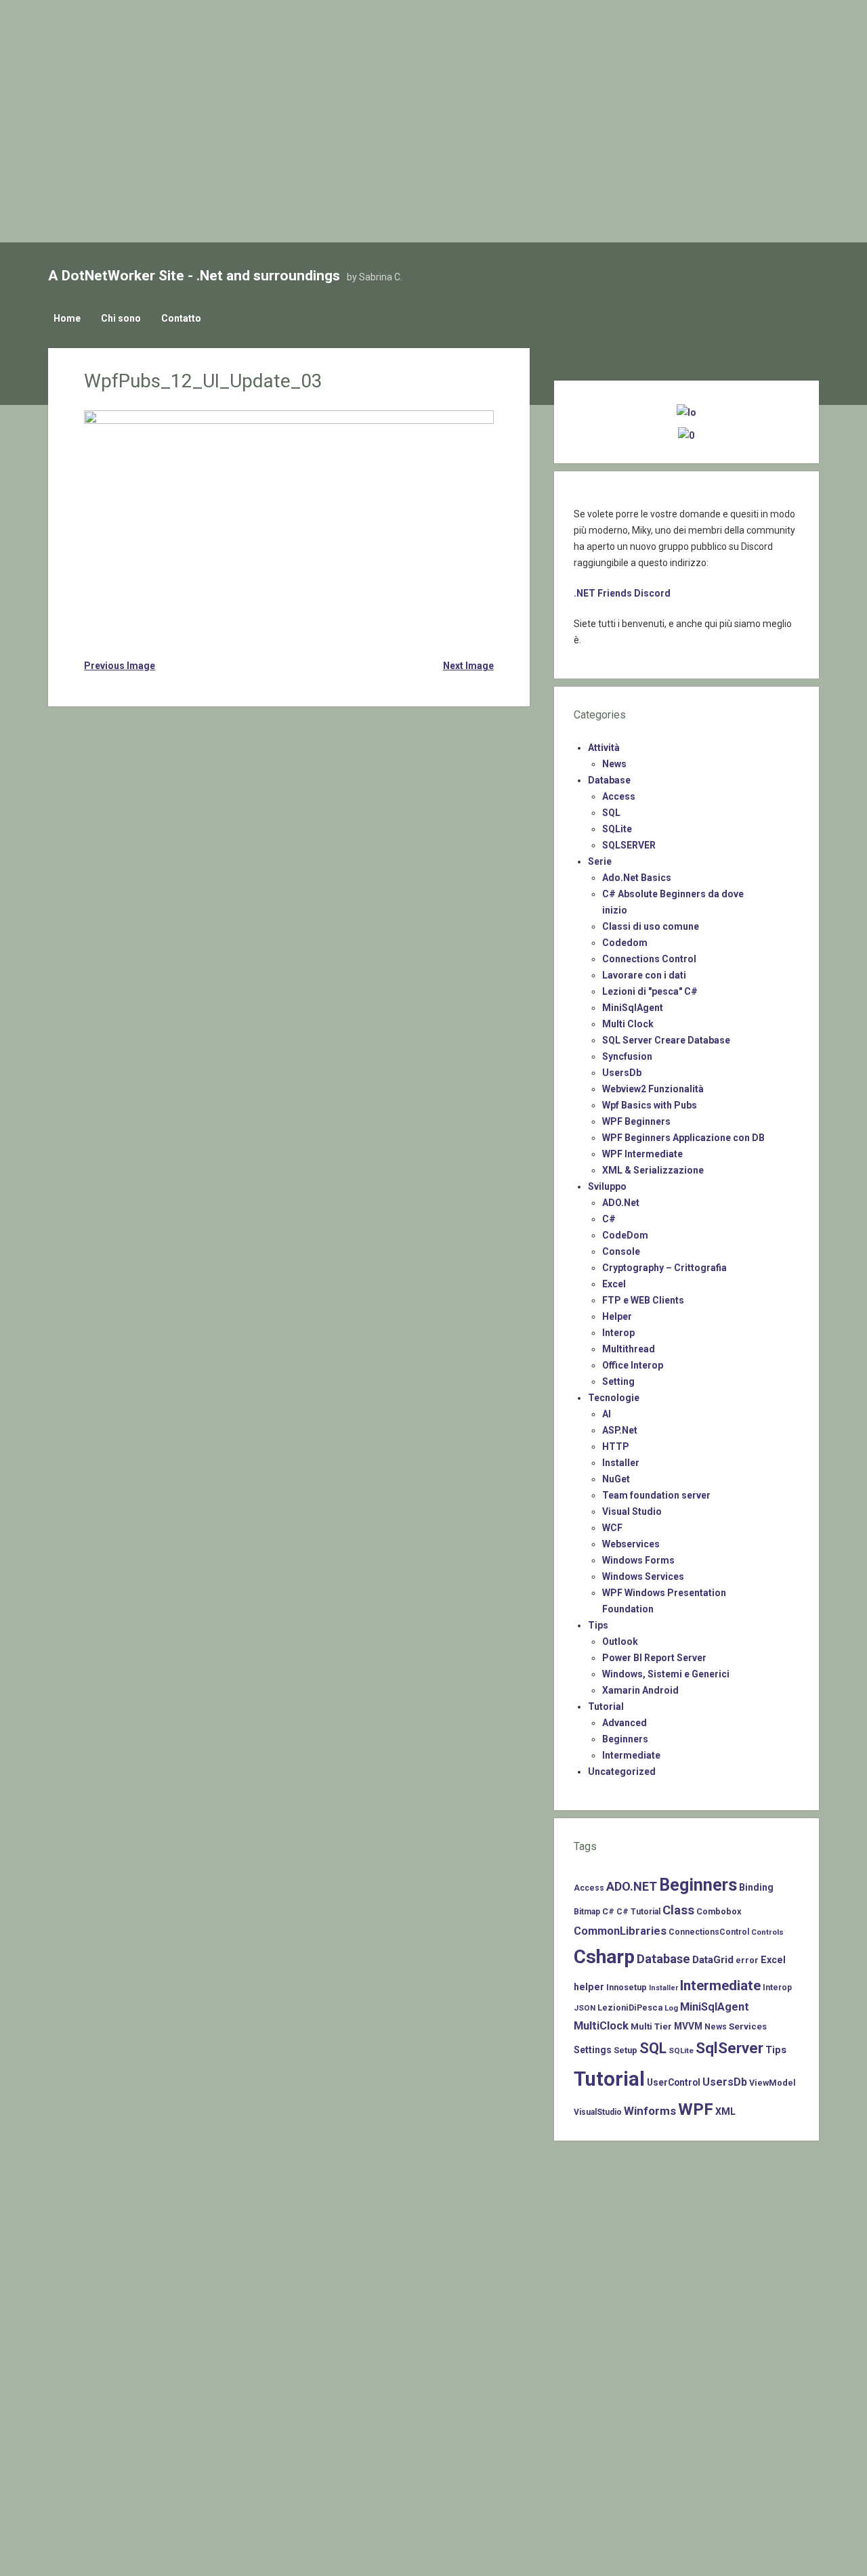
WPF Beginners (636, 1121)
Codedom (625, 943)
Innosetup (627, 1987)
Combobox (719, 1911)
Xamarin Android (640, 1690)
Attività (604, 748)
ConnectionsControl (709, 1932)
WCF (612, 1528)
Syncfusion (627, 1056)
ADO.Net (621, 1203)
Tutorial (606, 1706)
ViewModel (773, 2083)
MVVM (688, 2026)
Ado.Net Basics (637, 878)
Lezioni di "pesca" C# (650, 991)
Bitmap (587, 1912)
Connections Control (649, 959)
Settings (593, 2050)
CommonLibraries (620, 1931)
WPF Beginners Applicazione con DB (683, 1138)
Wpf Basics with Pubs (650, 1105)
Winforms (650, 2111)
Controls (767, 1932)
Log (671, 2008)
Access (619, 796)
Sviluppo (607, 1186)
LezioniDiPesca (630, 2008)
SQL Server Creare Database (666, 1040)
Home (67, 318)
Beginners (625, 1739)
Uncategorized (622, 1772)
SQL (611, 813)
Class (678, 1910)
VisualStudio (598, 2112)
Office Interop (633, 1365)
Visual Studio (632, 1511)
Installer (621, 1463)
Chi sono (121, 318)
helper (589, 1987)
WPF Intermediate (642, 1154)
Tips (598, 1625)
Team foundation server (656, 1495)
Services (748, 2026)
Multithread (629, 1349)
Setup (626, 2050)
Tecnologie (614, 1398)
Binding (756, 1887)
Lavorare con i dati (644, 975)
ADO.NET (632, 1886)
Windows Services (643, 1576)
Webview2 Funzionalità (653, 1089)
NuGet (616, 1479)
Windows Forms (638, 1560)
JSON (585, 2008)
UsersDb (622, 1073)
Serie (600, 861)
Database (609, 780)
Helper (617, 1316)
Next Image (468, 666)
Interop (618, 1333)
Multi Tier (651, 2026)
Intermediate (631, 1755)
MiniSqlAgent (633, 1008)
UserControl (674, 2082)
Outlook (620, 1641)
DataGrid (713, 1960)
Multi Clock (628, 1024)
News (614, 764)
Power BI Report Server (654, 1658)
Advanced (625, 1723)
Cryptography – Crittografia (664, 1268)
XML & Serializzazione (653, 1170)
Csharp (604, 1957)
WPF (696, 2109)
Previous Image (120, 666)
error (747, 1960)
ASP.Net (620, 1430)
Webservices (631, 1544)
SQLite (617, 829)
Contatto (181, 318)
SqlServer (729, 2048)
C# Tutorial (638, 1912)
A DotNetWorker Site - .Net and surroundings (194, 276)
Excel (614, 1284)
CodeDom (625, 1235)
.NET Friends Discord (622, 593)
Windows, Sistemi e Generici (666, 1674)
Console (621, 1251)
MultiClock (601, 2026)
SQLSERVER (629, 845)
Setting (618, 1381)
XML (725, 2111)
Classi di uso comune (651, 926)
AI (607, 1414)
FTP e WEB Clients (643, 1300)
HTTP (616, 1446)
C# (609, 1219)
